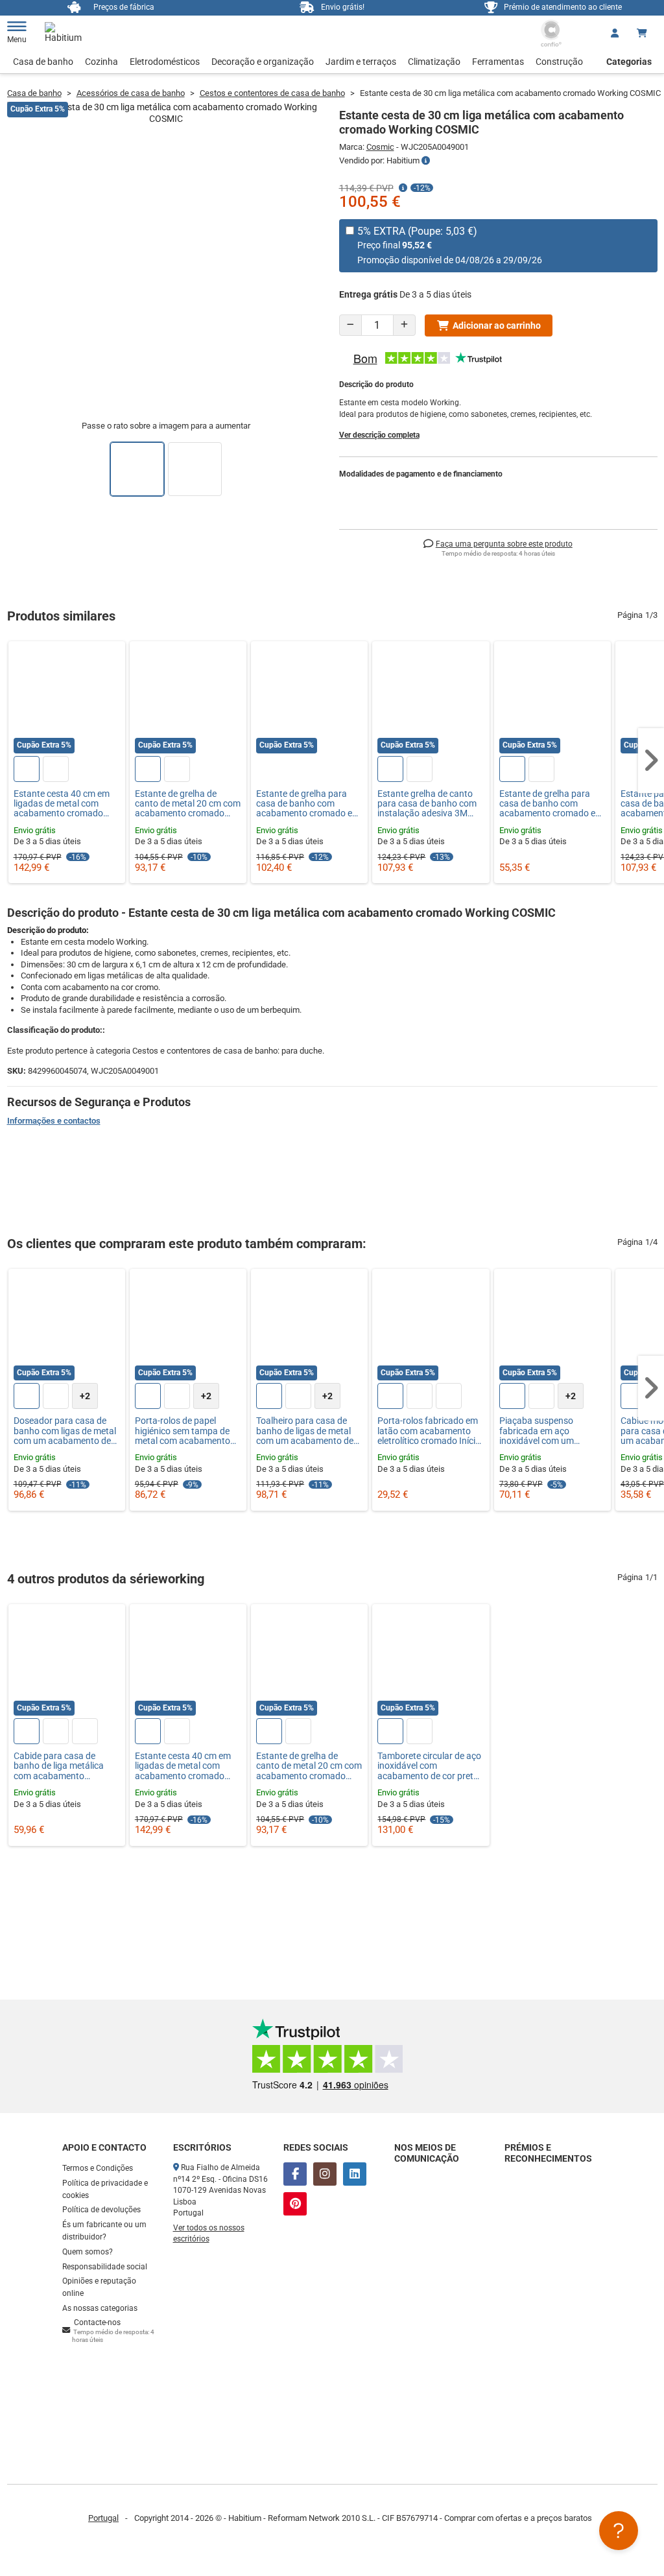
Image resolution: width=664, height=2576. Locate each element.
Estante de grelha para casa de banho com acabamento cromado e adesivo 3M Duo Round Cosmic (304, 804)
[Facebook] (295, 2174)
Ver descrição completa (379, 435)
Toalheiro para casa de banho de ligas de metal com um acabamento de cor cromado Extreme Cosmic (305, 1431)
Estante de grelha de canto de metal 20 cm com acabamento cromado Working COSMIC (188, 804)
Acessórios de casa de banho (131, 93)
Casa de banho (43, 62)
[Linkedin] (355, 2174)
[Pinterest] (295, 2204)
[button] (651, 761)
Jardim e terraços (361, 62)
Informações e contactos (54, 1121)
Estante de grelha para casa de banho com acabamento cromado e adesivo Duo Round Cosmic (547, 804)
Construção (559, 62)
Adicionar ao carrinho (497, 325)
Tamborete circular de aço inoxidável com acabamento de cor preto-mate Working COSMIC (429, 1766)
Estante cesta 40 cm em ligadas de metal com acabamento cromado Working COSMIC (62, 804)
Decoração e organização (263, 62)
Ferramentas (498, 62)
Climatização (434, 62)
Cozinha (101, 62)
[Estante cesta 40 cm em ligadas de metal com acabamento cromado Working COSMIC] (67, 700)
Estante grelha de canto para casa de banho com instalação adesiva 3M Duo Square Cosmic (427, 804)
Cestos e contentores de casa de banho (272, 93)
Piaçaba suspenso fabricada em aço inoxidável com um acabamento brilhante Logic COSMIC (544, 1431)
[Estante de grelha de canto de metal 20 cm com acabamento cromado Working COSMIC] (188, 700)
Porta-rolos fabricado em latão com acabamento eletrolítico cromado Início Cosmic (429, 1431)
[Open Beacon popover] (619, 2531)
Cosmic (380, 147)
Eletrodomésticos (165, 62)
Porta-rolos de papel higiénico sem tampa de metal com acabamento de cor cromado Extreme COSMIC (184, 1431)
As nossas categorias (100, 2308)
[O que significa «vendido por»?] (426, 161)
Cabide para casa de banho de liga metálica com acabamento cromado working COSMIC (67, 1766)
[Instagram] (325, 2174)
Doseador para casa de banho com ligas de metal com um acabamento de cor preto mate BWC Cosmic (65, 1431)
